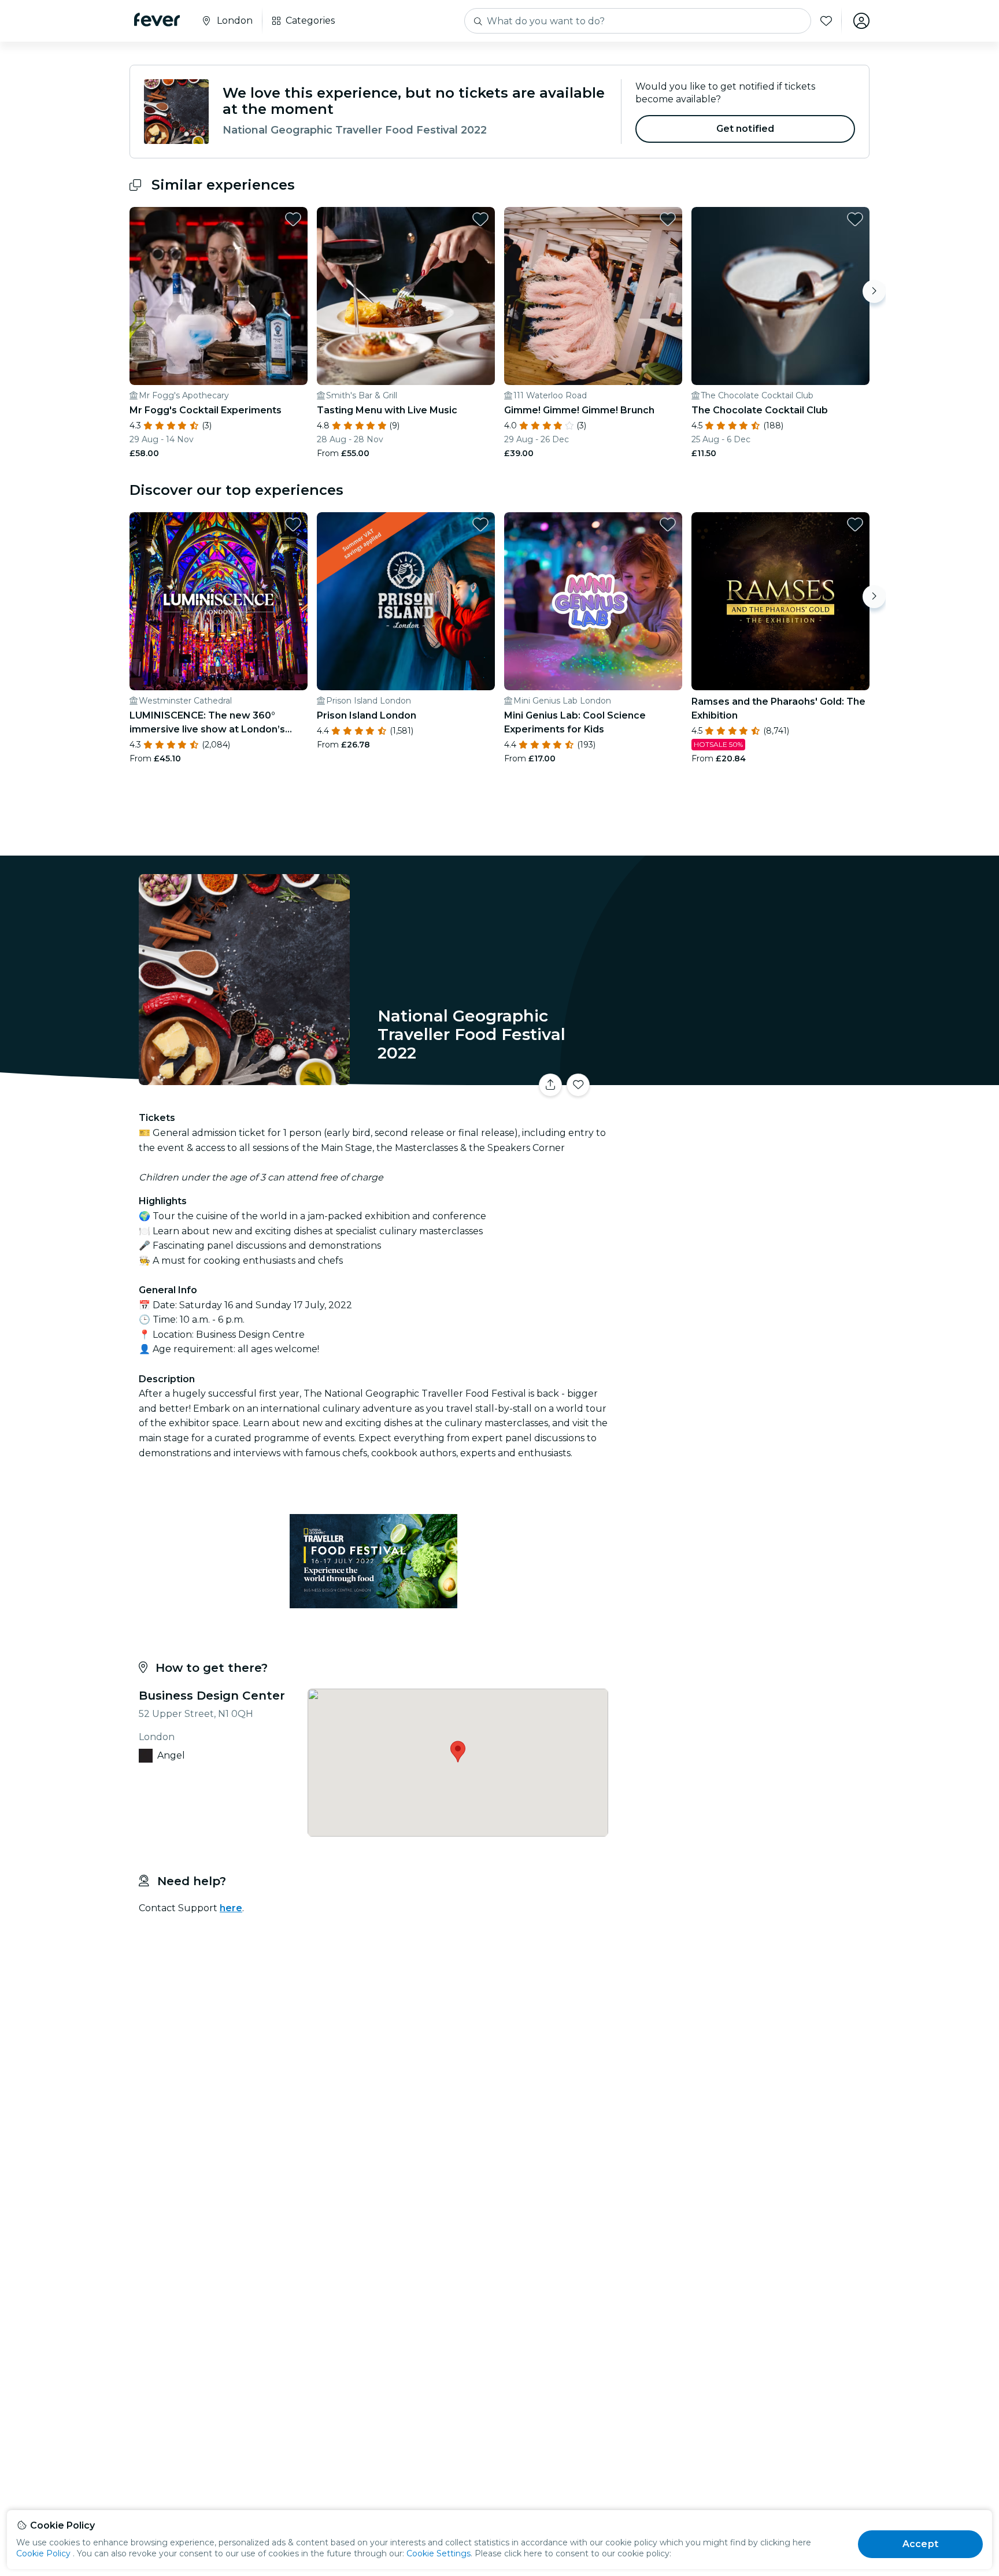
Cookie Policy (43, 2553)
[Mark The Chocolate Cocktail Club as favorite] (855, 219)
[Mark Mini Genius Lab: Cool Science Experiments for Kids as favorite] (668, 524)
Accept (920, 2544)
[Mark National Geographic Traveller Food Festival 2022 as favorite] (578, 1085)
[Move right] (874, 291)
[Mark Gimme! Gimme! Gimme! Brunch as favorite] (668, 219)
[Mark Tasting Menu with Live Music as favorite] (480, 219)
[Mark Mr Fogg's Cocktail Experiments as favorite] (293, 219)
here (231, 1908)
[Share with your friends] (550, 1085)
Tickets (741, 1078)
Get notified (745, 129)
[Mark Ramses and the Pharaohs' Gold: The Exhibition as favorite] (855, 524)
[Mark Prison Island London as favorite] (480, 524)
